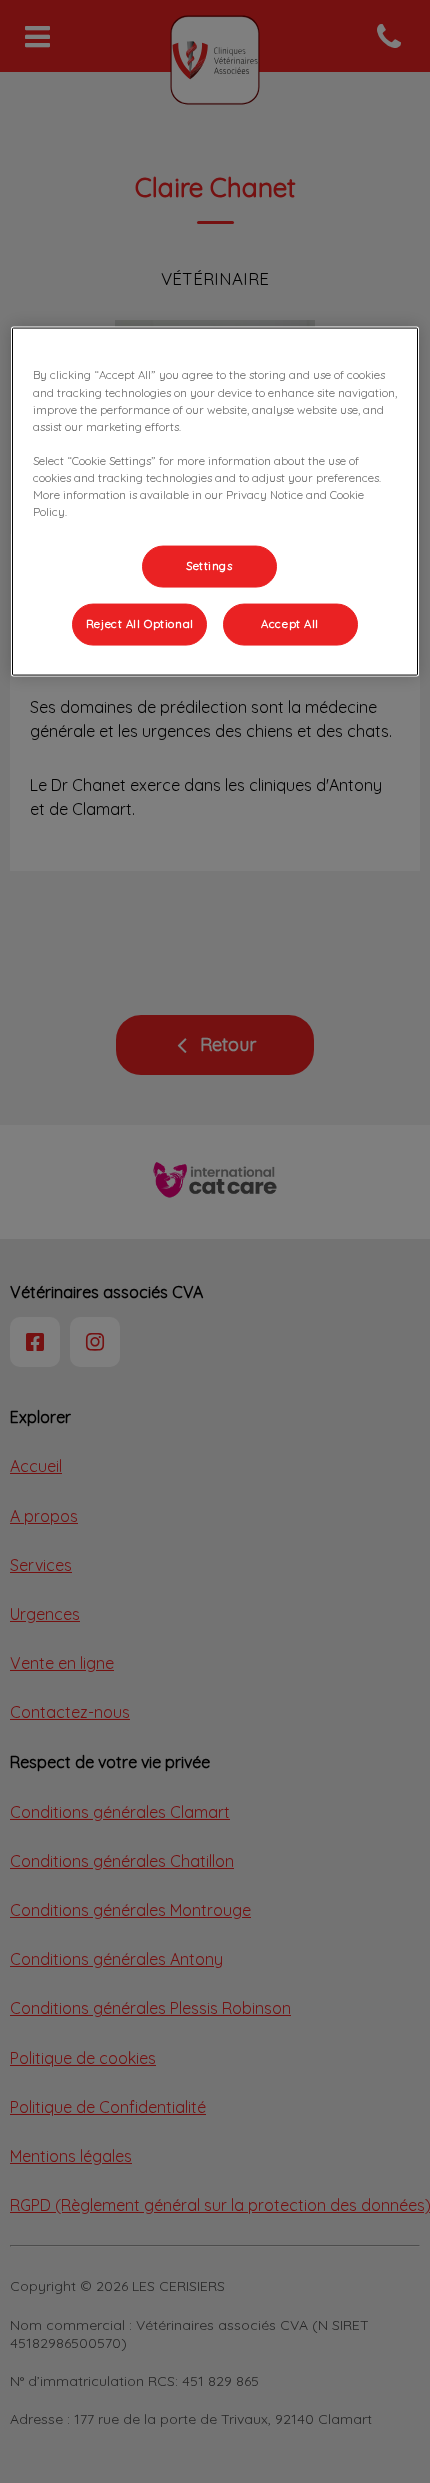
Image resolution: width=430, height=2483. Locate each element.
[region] (215, 501)
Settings (209, 566)
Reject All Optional (140, 623)
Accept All (290, 623)
